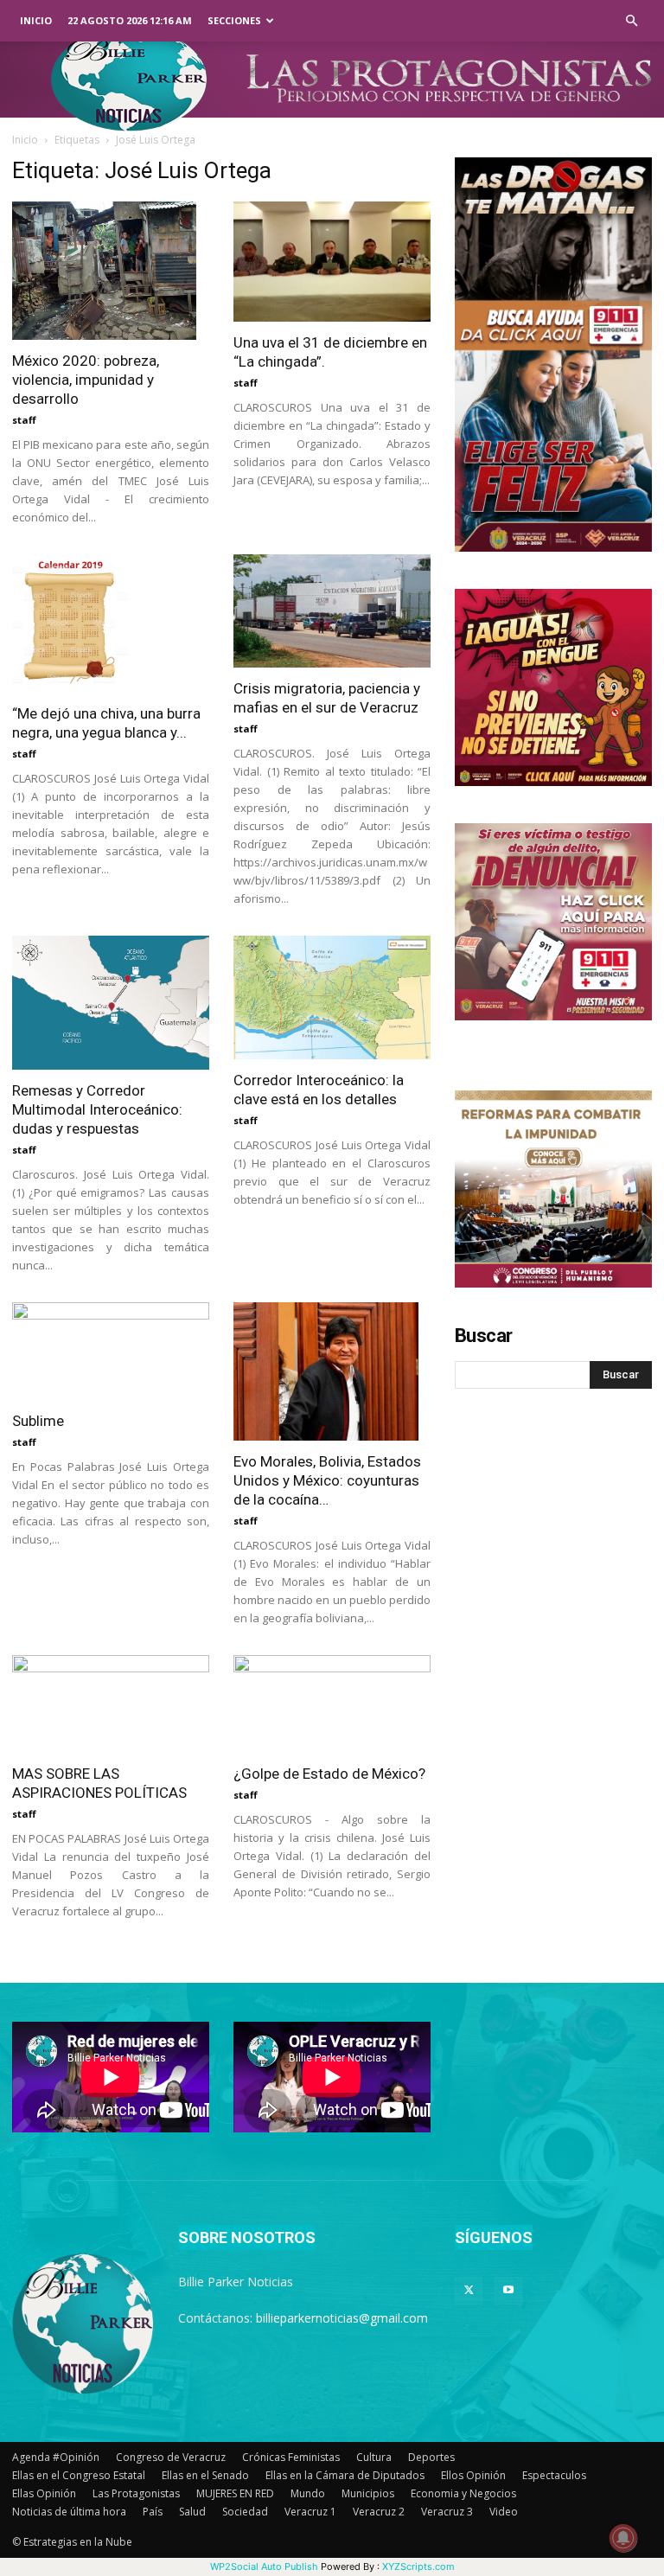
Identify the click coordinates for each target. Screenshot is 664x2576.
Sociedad (245, 2512)
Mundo (308, 2493)
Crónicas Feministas (291, 2457)
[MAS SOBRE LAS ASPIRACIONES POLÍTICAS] (111, 1704)
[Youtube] (508, 2291)
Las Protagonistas (136, 2493)
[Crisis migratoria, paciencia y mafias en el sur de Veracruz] (332, 611)
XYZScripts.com (418, 2566)
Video (504, 2512)
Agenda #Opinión (56, 2457)
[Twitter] (469, 2291)
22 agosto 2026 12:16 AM (130, 20)
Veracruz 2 (379, 2512)
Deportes (431, 2457)
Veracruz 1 (310, 2512)
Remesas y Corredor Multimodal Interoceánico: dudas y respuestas (97, 1109)
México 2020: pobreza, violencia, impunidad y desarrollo (86, 380)
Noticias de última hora (69, 2512)
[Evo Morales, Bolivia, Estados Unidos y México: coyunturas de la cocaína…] (332, 1371)
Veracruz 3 (447, 2512)
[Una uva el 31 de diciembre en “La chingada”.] (332, 262)
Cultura (374, 2457)
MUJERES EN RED (235, 2493)
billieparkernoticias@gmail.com (342, 2318)
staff (24, 420)
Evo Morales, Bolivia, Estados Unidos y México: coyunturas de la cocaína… (327, 1480)
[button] (631, 21)
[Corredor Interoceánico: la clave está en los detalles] (332, 997)
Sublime (38, 1421)
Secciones (234, 20)
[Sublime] (111, 1351)
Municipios (368, 2493)
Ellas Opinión (44, 2493)
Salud (192, 2512)
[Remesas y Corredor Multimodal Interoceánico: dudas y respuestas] (111, 1003)
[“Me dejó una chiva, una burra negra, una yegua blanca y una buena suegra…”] (111, 623)
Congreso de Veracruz (171, 2457)
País (153, 2512)
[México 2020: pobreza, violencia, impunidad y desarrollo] (111, 271)
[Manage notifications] (623, 2538)
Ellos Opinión (473, 2475)
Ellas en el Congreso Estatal (79, 2475)
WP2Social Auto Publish (264, 2566)
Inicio (36, 20)
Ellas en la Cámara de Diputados (345, 2475)
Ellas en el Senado (205, 2475)
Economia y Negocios (463, 2493)
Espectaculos (554, 2475)
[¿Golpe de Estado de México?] (332, 1704)
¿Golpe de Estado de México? (329, 1774)
